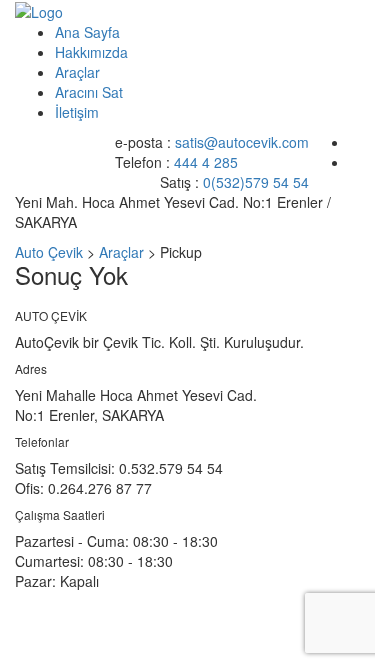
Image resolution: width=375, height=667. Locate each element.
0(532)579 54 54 (256, 182)
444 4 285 (206, 162)
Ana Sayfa (87, 32)
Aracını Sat (89, 92)
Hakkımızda (91, 52)
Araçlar (77, 72)
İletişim (77, 112)
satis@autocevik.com (242, 142)
